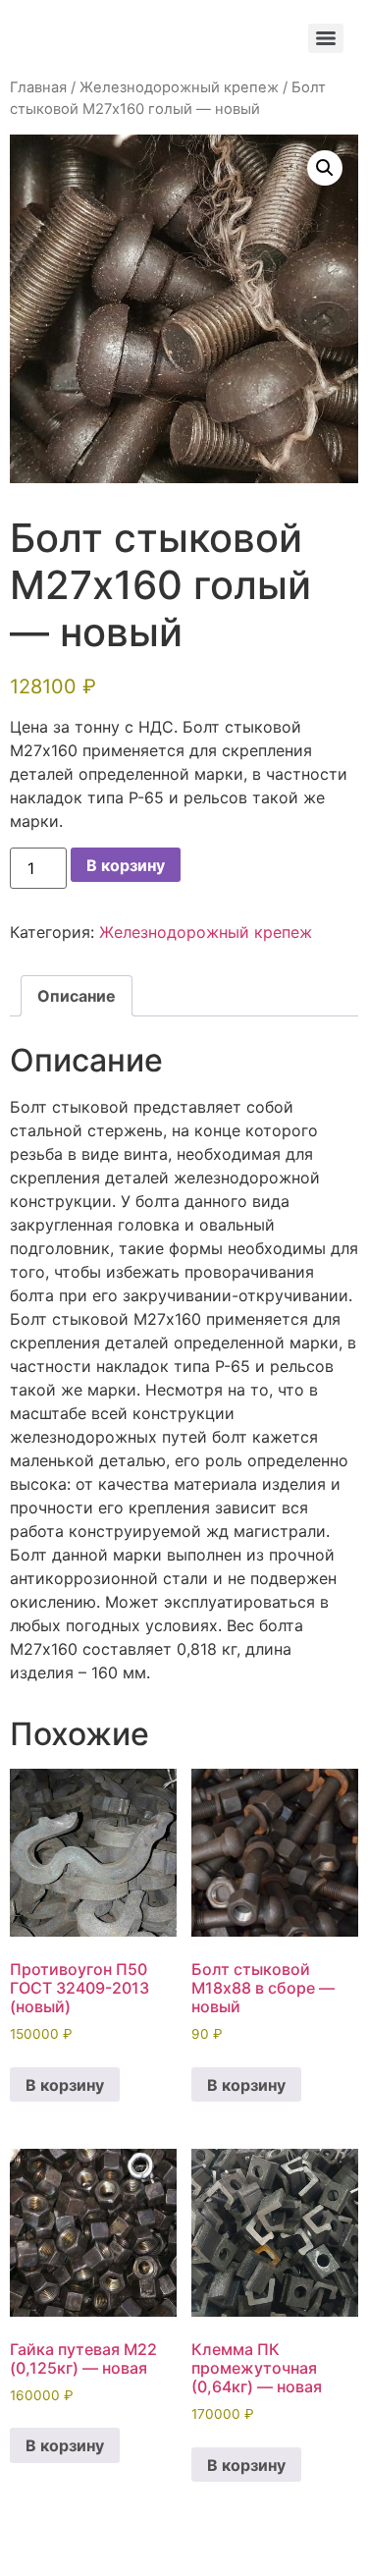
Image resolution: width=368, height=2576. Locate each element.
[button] (325, 168)
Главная (38, 87)
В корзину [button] (65, 2085)
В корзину (126, 865)
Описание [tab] (77, 996)
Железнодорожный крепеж (179, 87)
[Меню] (326, 38)
